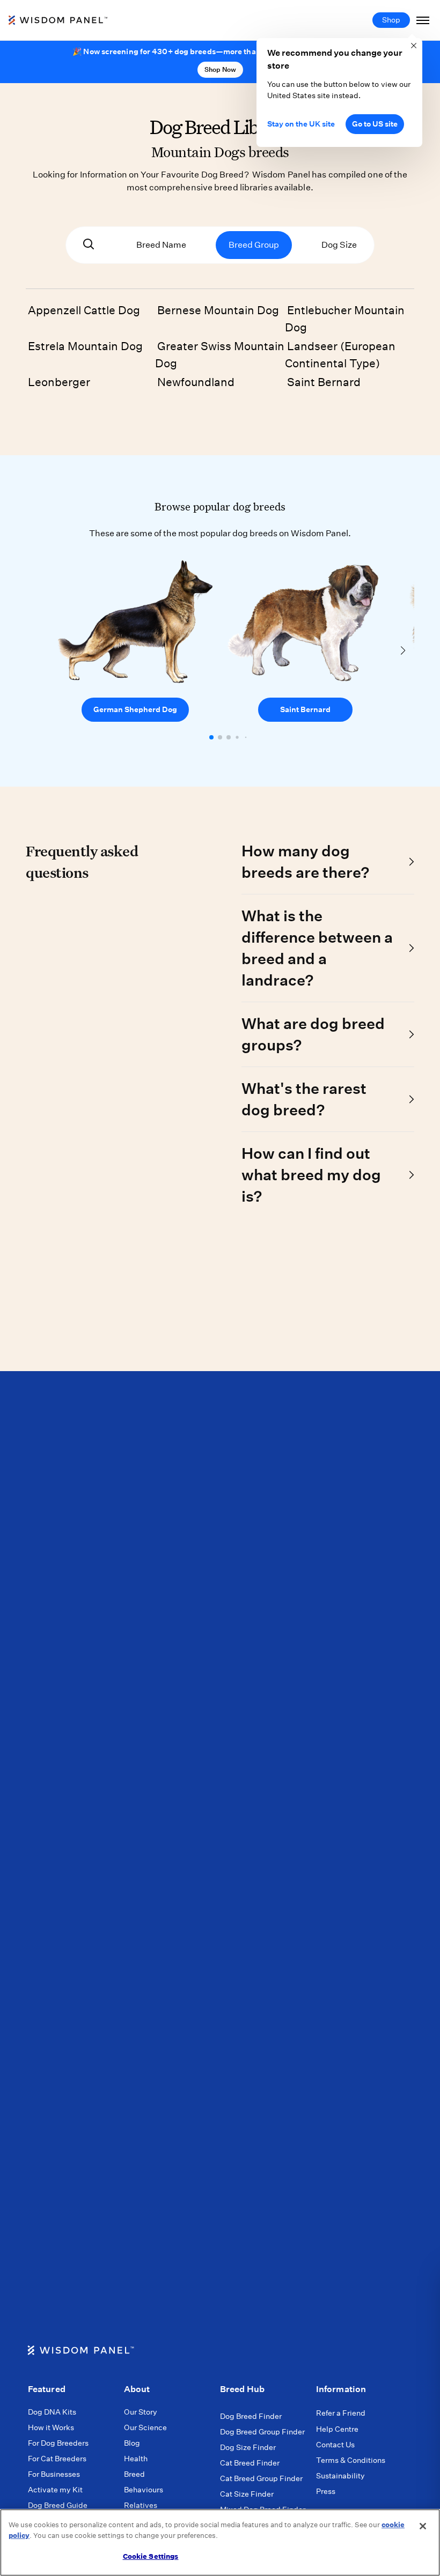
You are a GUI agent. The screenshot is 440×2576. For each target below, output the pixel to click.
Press (326, 2491)
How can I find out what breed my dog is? (311, 1175)
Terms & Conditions (351, 2460)
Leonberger (59, 382)
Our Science (145, 2427)
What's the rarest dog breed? (304, 1099)
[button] (211, 737)
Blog (132, 2443)
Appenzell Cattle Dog (84, 310)
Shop (391, 20)
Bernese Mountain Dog (218, 310)
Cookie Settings (151, 2556)
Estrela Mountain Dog (85, 346)
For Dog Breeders (58, 2443)
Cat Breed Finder (250, 2463)
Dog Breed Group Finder (262, 2432)
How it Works (51, 2427)
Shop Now (220, 69)
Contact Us (335, 2445)
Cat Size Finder (247, 2494)
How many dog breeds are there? (305, 861)
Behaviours (144, 2490)
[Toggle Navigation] (423, 20)
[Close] (423, 2526)
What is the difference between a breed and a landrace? (317, 948)
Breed (134, 2474)
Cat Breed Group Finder (261, 2478)
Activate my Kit (55, 2490)
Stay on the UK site (301, 124)
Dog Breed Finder (251, 2416)
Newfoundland (196, 382)
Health (136, 2459)
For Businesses (54, 2474)
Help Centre (337, 2429)
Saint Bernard (324, 382)
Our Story (141, 2412)
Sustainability (340, 2476)
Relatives (141, 2505)
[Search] (89, 245)
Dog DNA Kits (52, 2412)
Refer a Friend (341, 2413)
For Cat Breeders (57, 2459)
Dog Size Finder (248, 2447)
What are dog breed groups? (313, 1034)
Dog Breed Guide (58, 2505)
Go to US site (375, 124)
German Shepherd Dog (135, 709)
